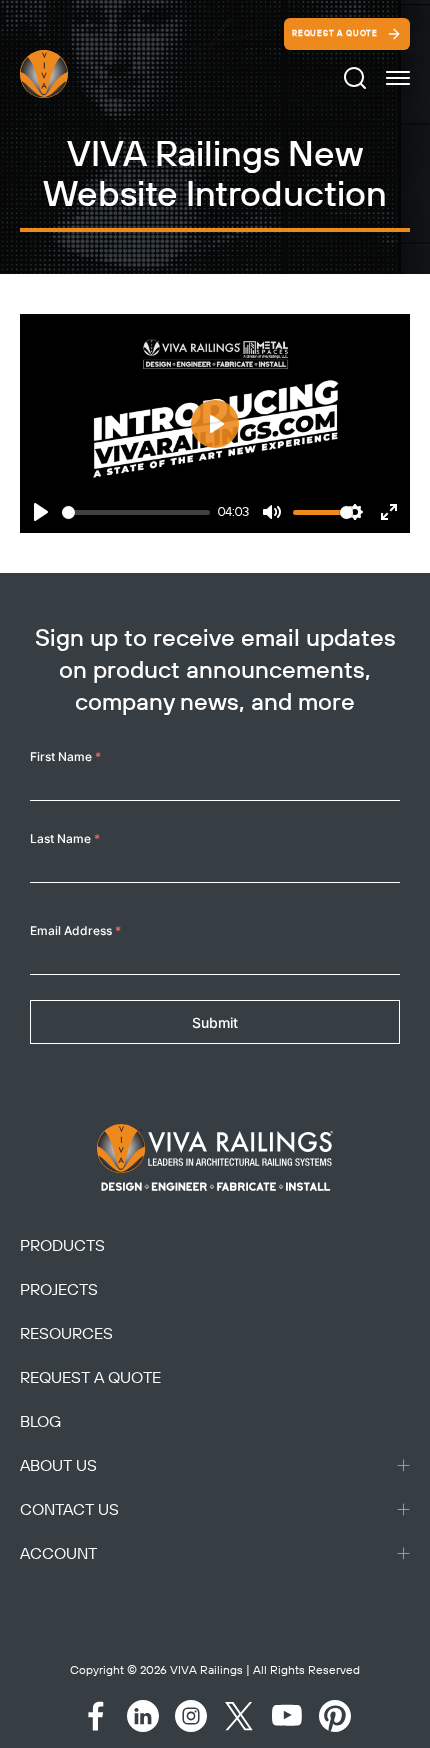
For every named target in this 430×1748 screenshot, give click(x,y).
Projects (59, 1290)
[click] (398, 78)
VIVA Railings (206, 1670)
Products (62, 1246)
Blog (40, 1422)
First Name (65, 756)
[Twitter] (239, 1716)
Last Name (65, 838)
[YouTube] (287, 1716)
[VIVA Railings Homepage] (68, 74)
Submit (215, 1022)
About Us (58, 1466)
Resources (66, 1334)
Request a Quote (335, 34)
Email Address (75, 930)
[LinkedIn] (143, 1716)
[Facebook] (95, 1716)
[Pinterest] (335, 1716)
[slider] (136, 512)
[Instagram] (191, 1716)
